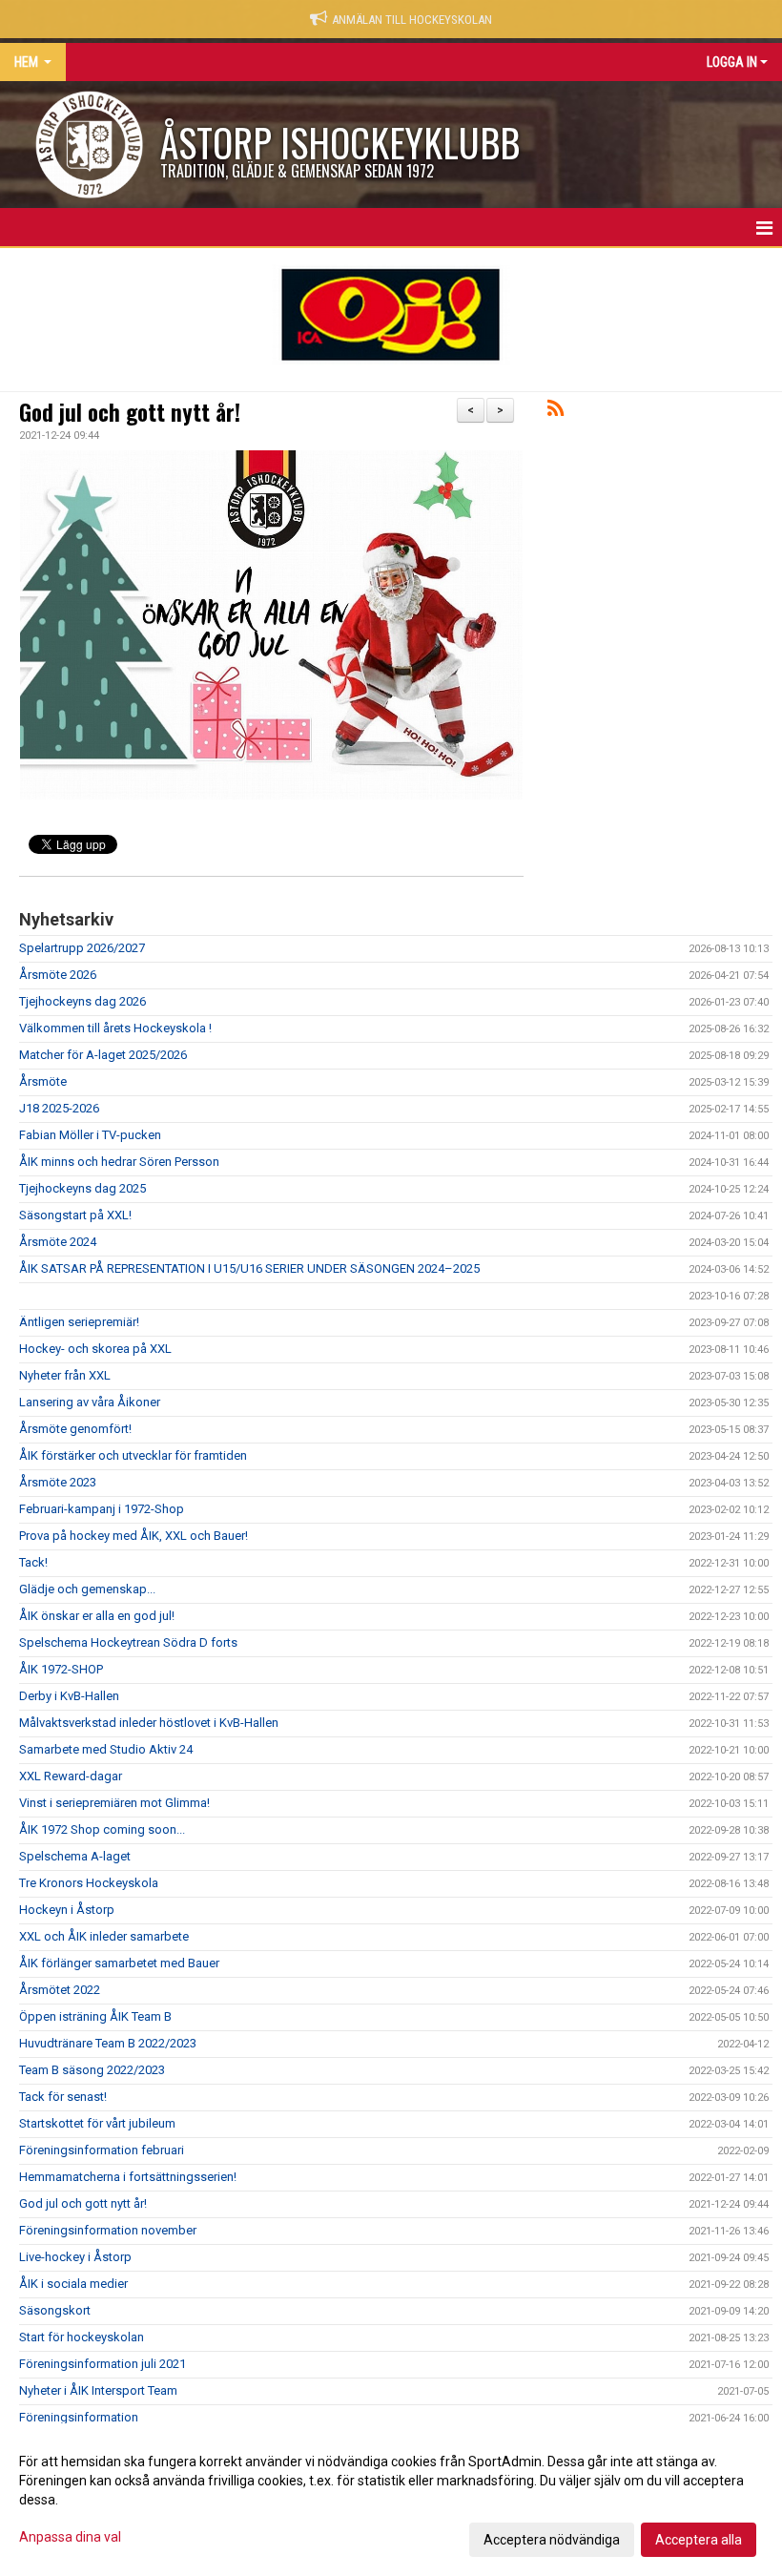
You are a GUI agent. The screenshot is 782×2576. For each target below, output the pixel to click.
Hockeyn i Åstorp (67, 1910)
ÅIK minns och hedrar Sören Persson (119, 1162)
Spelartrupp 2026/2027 (82, 948)
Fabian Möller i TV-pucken (90, 1135)
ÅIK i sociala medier (73, 2284)
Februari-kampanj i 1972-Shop (102, 1509)
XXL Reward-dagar (71, 1776)
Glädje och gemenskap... (87, 1589)
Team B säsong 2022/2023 (92, 2070)
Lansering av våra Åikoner (90, 1402)
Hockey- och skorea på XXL (95, 1349)
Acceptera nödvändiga (552, 2540)
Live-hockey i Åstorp (75, 2257)
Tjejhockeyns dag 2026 (82, 1001)
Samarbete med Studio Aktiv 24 (106, 1749)
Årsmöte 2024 (58, 1242)
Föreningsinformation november (108, 2230)
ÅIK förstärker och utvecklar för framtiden (133, 1455)
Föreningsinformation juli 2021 (103, 2364)
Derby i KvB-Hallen (69, 1696)
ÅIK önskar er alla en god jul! (97, 1616)
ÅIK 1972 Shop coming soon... (102, 1829)
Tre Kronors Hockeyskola (89, 1883)
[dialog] (391, 2500)
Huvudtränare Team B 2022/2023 (108, 2043)
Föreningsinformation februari (102, 2150)
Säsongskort (55, 2310)
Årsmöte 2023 (58, 1482)
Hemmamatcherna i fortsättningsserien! (128, 2177)
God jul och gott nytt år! (130, 412)
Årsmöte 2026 (58, 975)
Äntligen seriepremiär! (79, 1322)
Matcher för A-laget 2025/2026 (103, 1055)
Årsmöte (43, 1081)
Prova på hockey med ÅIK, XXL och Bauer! (134, 1536)
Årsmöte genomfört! (75, 1429)
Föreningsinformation (79, 2417)
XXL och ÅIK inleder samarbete (104, 1936)
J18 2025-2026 (59, 1108)
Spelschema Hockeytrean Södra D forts (128, 1642)
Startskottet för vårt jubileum (97, 2123)
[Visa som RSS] (556, 412)
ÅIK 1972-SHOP (61, 1669)
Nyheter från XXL (65, 1375)
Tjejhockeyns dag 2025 (82, 1188)
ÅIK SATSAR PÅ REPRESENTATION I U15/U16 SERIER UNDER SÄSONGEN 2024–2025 (249, 1268)
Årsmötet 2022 (60, 1990)
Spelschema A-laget (75, 1856)
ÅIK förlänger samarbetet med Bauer (119, 1963)
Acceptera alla (699, 2540)
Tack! (33, 1562)
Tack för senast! (63, 2097)
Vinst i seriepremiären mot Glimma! (114, 1803)
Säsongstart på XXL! (75, 1215)
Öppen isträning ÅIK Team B (95, 2016)
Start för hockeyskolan (82, 2337)
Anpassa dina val (70, 2537)
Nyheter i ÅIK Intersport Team (98, 2390)
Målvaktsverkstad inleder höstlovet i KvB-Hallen (149, 1723)
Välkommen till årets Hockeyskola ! (115, 1028)
